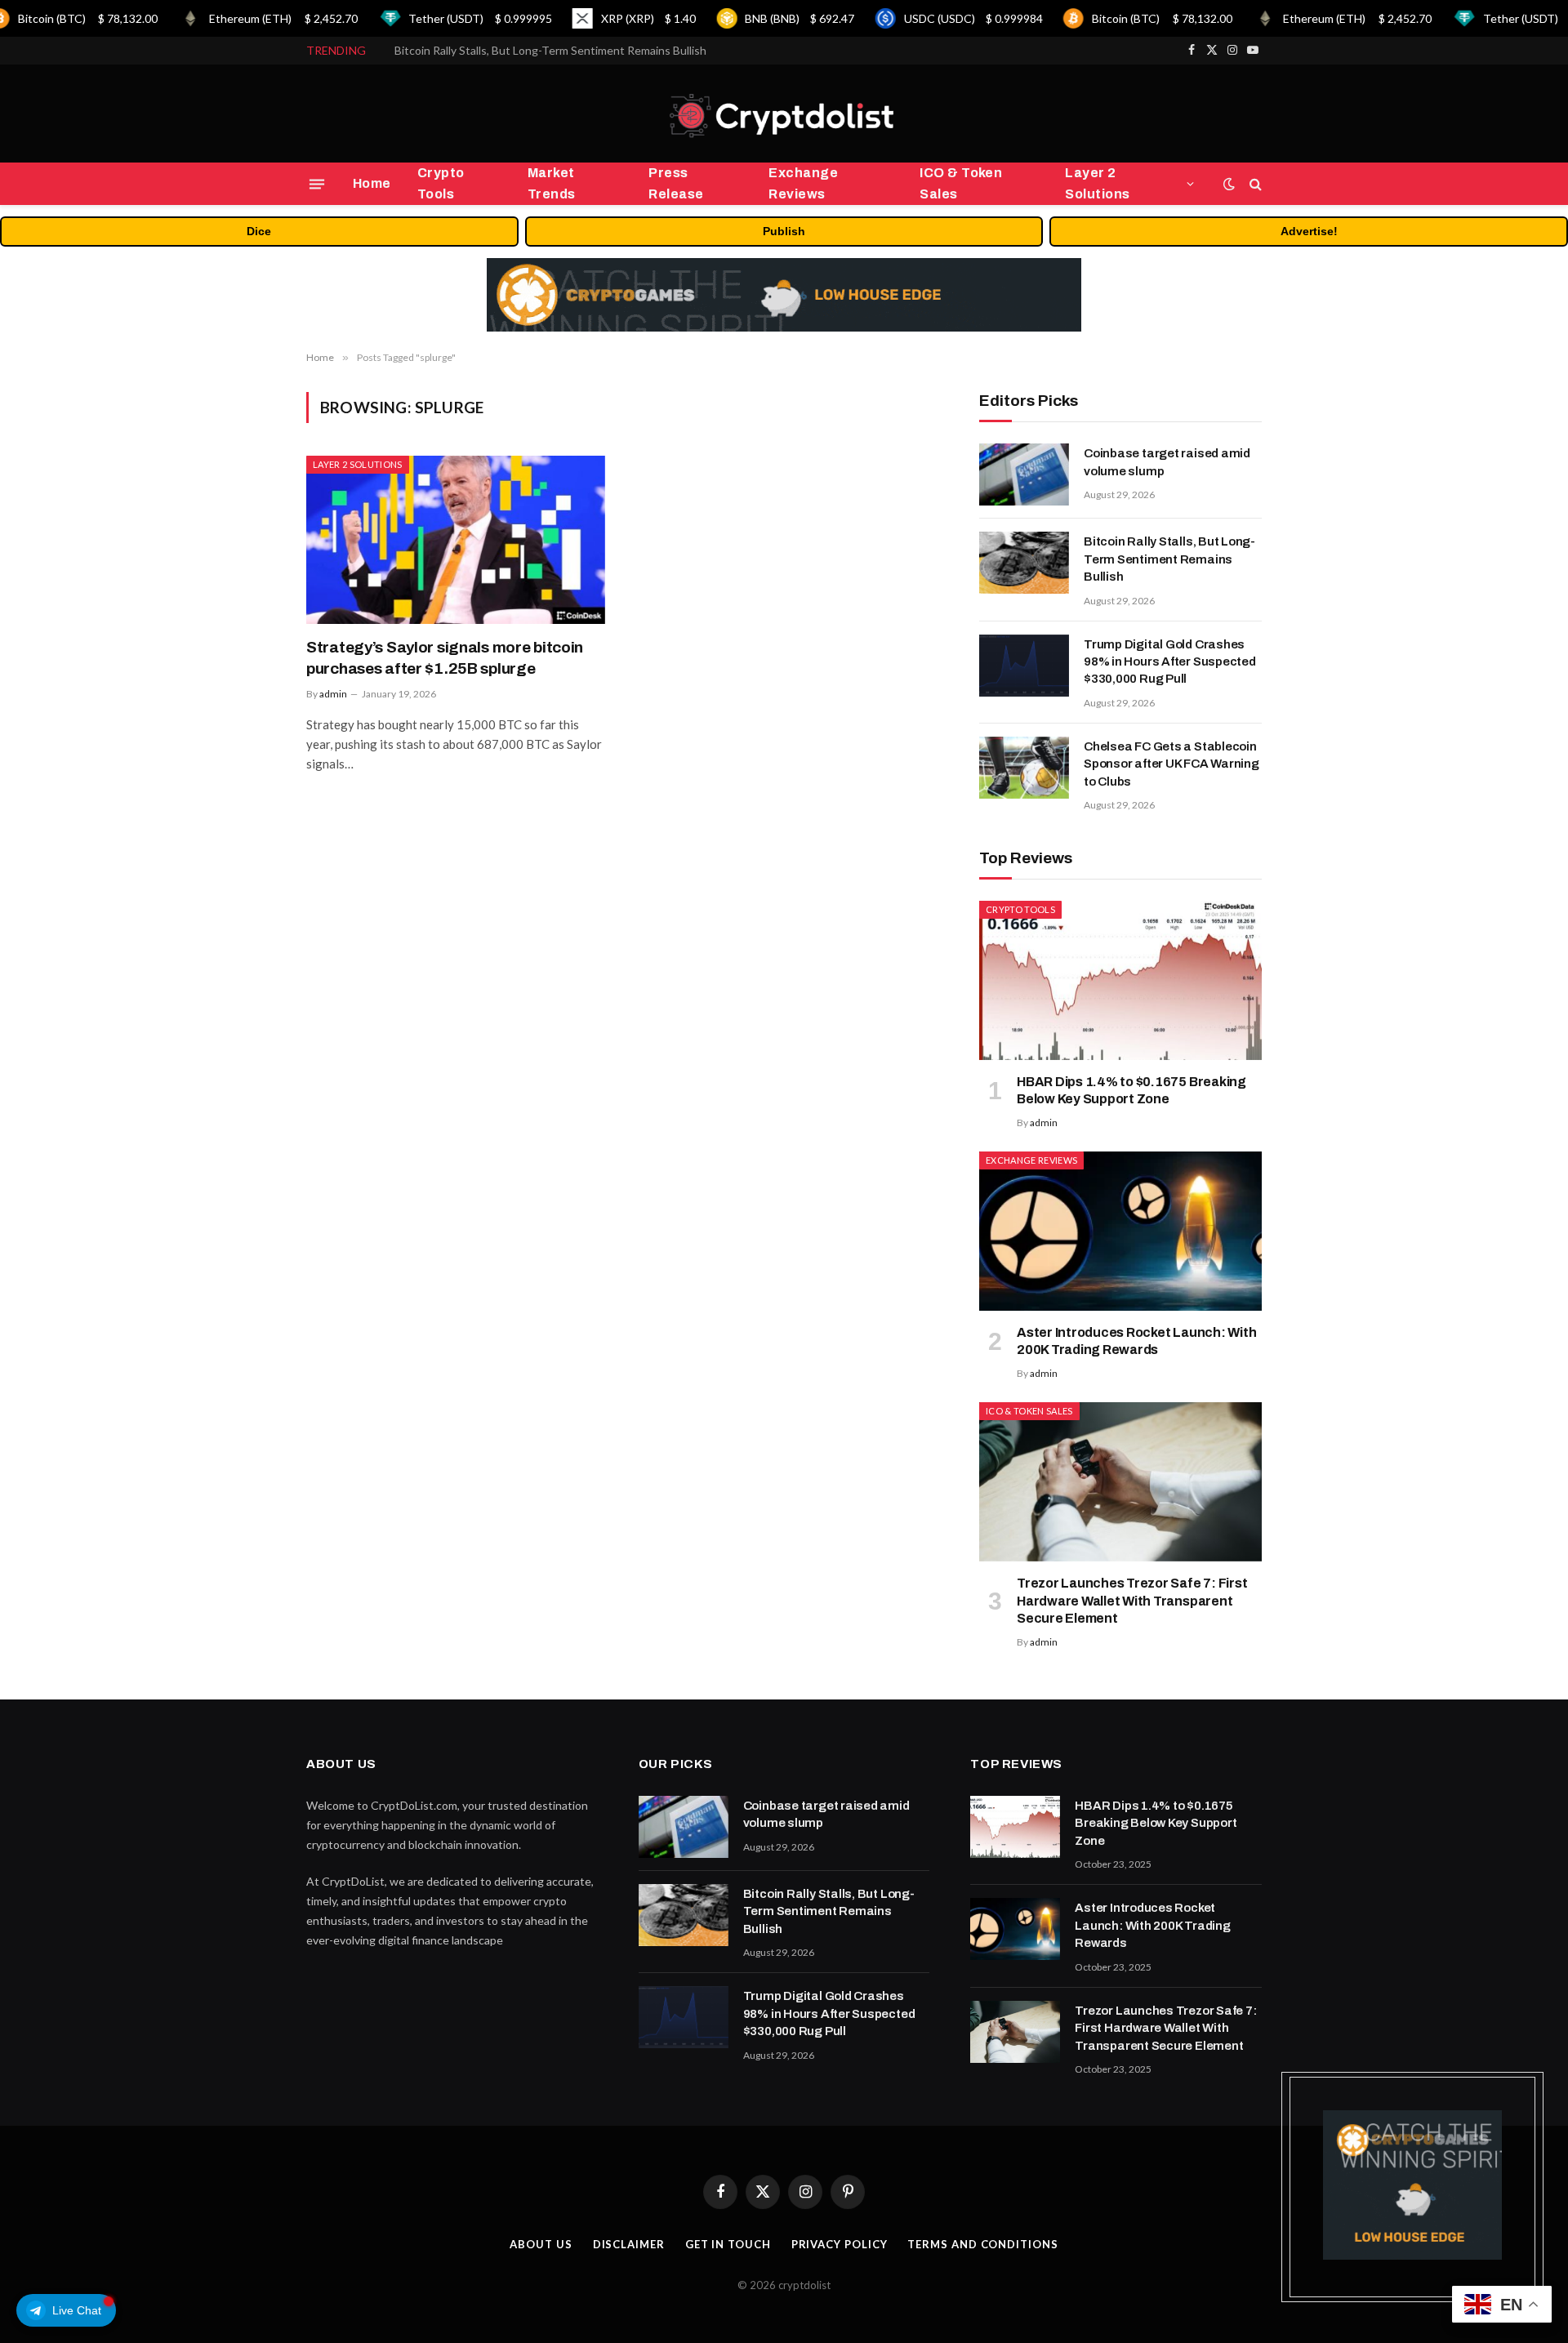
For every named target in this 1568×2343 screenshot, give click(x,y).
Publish (784, 231)
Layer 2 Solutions (1097, 183)
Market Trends (552, 183)
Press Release (676, 183)
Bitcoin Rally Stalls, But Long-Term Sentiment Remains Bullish (550, 50)
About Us (541, 2244)
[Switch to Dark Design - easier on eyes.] (1229, 184)
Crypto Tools (441, 183)
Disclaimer (629, 2244)
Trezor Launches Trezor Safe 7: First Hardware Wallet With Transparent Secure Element (1132, 1601)
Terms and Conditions (982, 2244)
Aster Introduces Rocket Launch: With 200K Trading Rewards (1136, 1341)
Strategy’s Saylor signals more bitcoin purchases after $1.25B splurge (445, 658)
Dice (259, 231)
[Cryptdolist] (784, 114)
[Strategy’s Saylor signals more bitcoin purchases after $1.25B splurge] (456, 540)
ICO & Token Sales (961, 183)
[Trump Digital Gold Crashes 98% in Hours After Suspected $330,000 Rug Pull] (1024, 666)
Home (372, 183)
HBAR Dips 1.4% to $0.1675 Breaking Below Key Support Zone (1131, 1091)
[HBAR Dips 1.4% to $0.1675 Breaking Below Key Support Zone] (1120, 980)
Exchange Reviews (803, 183)
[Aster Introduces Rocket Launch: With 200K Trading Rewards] (1120, 1231)
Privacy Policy (840, 2244)
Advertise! (1309, 231)
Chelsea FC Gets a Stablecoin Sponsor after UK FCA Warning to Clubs (1172, 764)
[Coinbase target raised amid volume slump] (1024, 474)
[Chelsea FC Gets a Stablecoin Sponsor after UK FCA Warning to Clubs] (1024, 768)
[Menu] (317, 184)
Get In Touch (728, 2244)
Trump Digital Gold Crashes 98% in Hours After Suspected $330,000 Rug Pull (1170, 662)
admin (333, 694)
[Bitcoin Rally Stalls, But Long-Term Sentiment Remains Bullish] (1024, 563)
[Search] (1254, 184)
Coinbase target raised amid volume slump (1167, 462)
